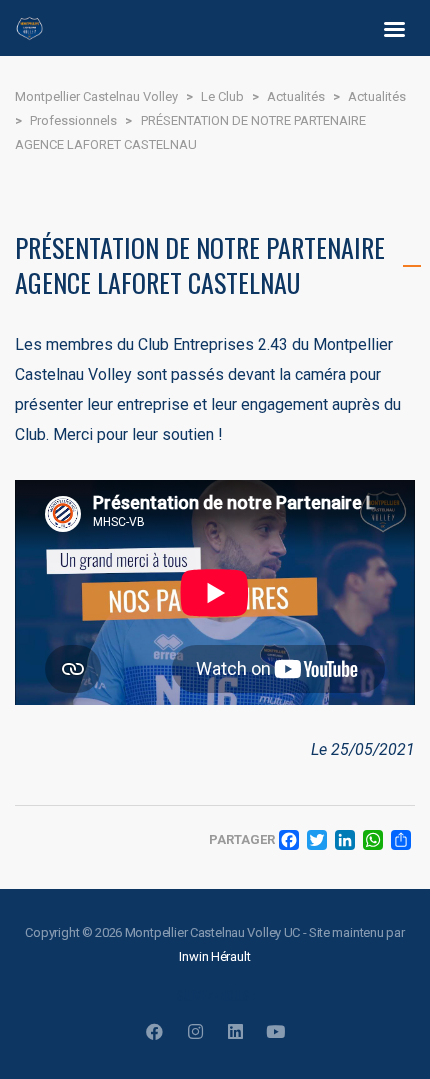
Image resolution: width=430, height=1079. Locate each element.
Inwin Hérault (214, 956)
